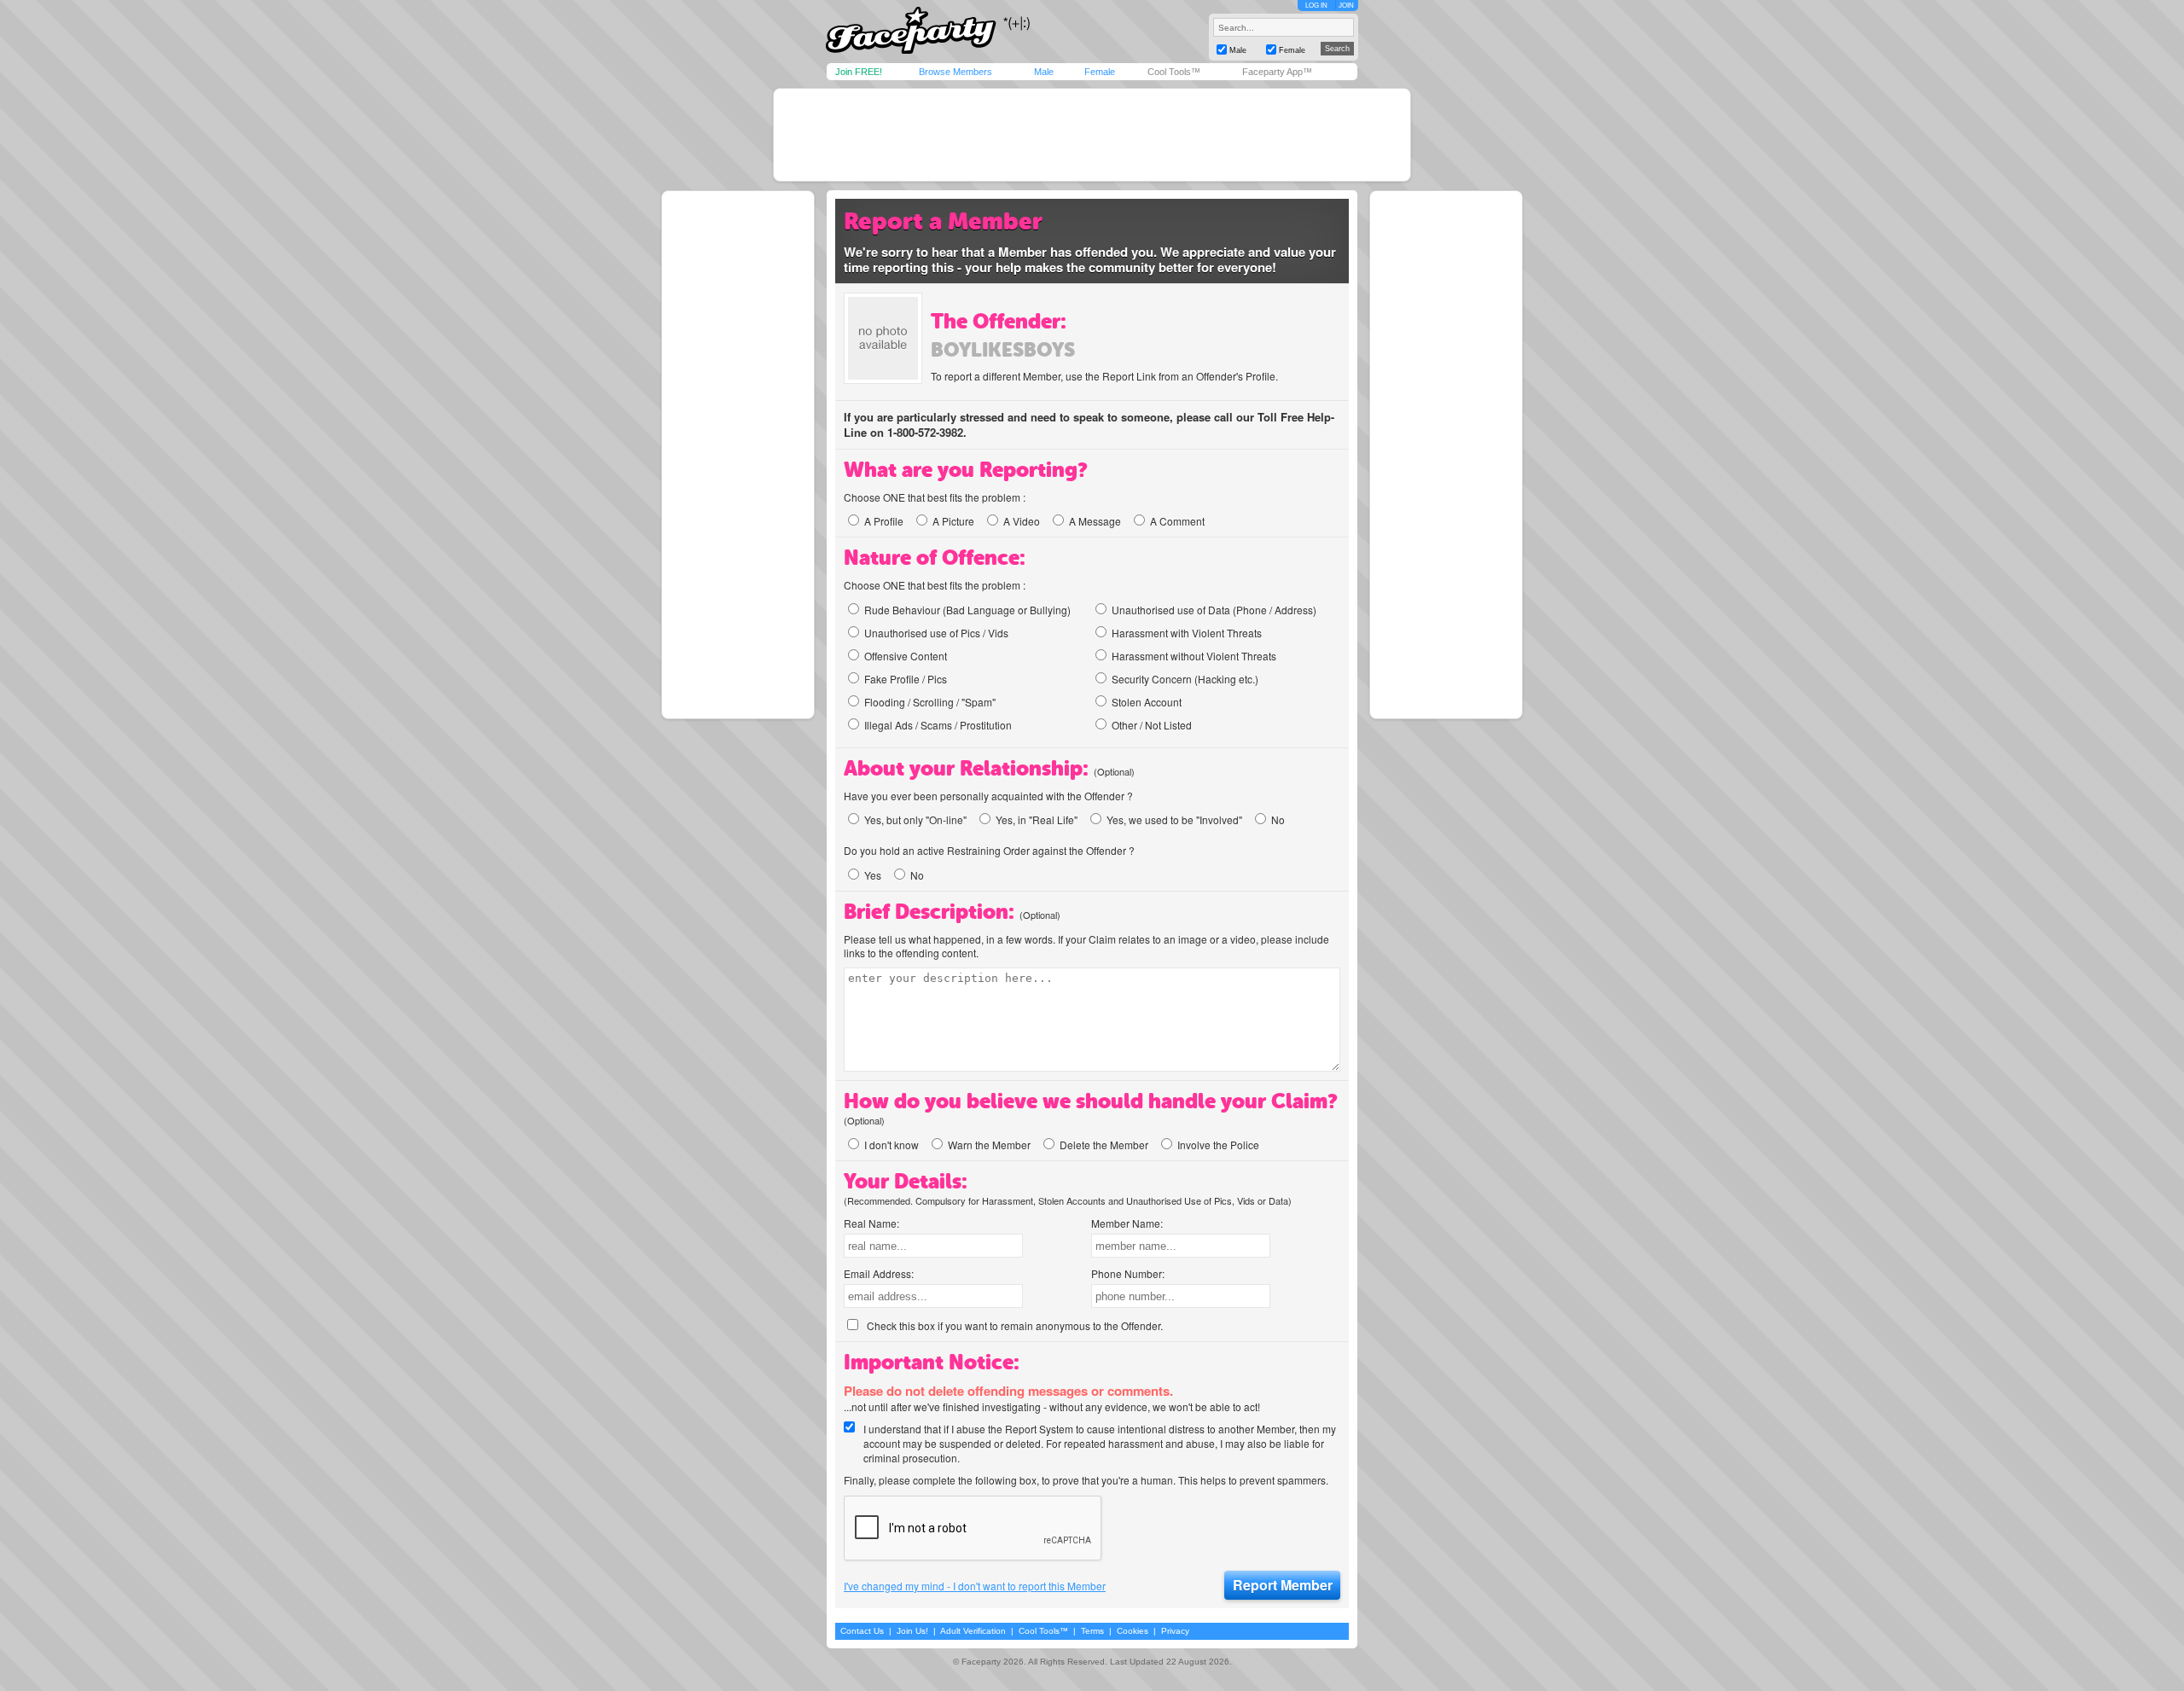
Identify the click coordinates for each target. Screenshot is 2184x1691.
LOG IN (1316, 6)
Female (1100, 72)
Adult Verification (973, 1631)
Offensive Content (906, 656)
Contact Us (862, 1631)
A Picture (953, 521)
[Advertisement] (1092, 135)
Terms (1092, 1631)
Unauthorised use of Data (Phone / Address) (1214, 610)
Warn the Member (989, 1145)
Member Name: (1127, 1223)
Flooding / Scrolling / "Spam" (930, 702)
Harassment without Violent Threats (1194, 656)
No (1278, 819)
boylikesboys (1003, 350)
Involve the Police (1218, 1145)
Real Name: (871, 1223)
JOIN (1346, 6)
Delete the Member (1104, 1145)
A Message (1095, 521)
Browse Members (955, 72)
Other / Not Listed (1152, 725)
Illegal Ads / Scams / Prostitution (938, 725)
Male (1044, 72)
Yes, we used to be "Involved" (1174, 819)
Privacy (1175, 1631)
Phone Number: (1128, 1273)
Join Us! (912, 1631)
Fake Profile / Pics (906, 679)
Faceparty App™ (1277, 72)
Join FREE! (859, 72)
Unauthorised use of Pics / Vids (936, 633)
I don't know (892, 1145)
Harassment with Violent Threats (1187, 633)
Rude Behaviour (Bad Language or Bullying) (967, 610)
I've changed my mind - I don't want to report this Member (975, 1586)
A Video (1022, 521)
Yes (873, 875)
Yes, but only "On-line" (915, 819)
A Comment (1177, 521)
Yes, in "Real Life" (1037, 819)
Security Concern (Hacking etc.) (1185, 679)
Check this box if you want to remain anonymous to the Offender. (1015, 1325)
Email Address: (879, 1273)
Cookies (1133, 1631)
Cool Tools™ (1174, 72)
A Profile (884, 521)
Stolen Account (1147, 702)
